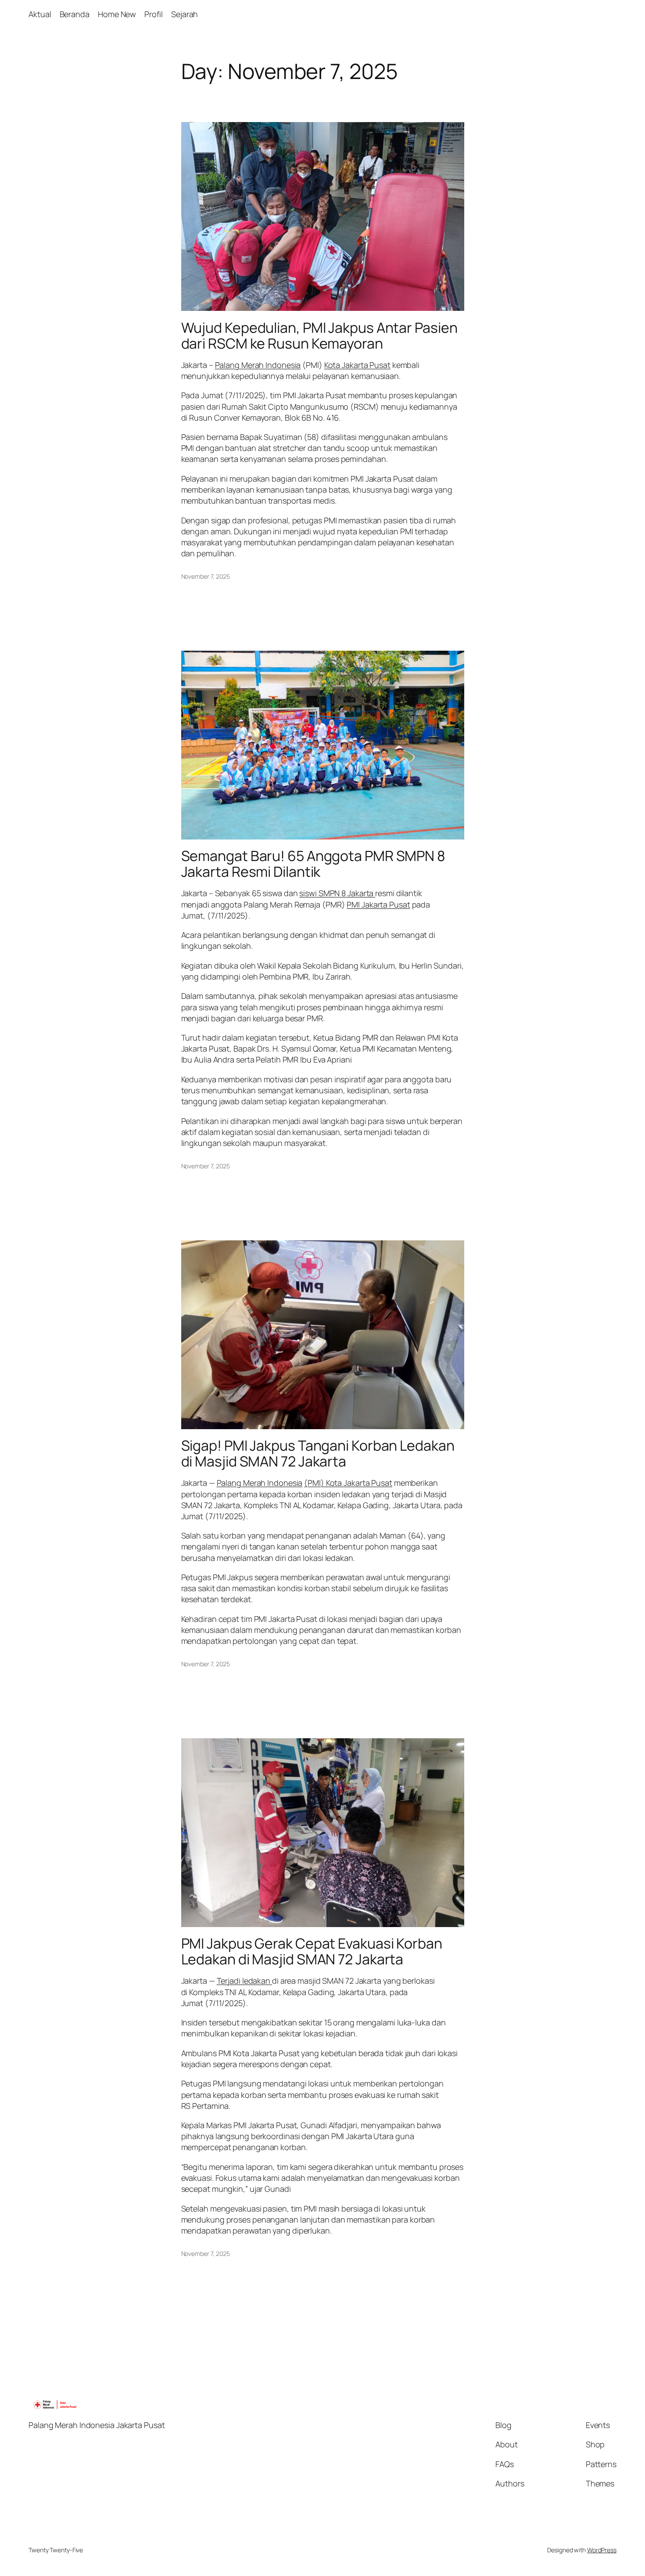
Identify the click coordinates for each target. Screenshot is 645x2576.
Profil (153, 14)
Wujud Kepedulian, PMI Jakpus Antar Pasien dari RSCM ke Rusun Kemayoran (319, 335)
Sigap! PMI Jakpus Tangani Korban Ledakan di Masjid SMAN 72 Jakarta (318, 1453)
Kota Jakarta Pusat (357, 365)
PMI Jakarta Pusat (378, 904)
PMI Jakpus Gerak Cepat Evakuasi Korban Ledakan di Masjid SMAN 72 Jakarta (312, 1951)
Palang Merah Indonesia (258, 365)
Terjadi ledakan (244, 1981)
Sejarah (185, 14)
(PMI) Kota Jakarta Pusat (348, 1483)
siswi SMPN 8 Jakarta (337, 893)
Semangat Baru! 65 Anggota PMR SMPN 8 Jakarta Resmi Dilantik (313, 864)
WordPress (602, 2550)
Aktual (40, 14)
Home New (117, 14)
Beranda (75, 14)
